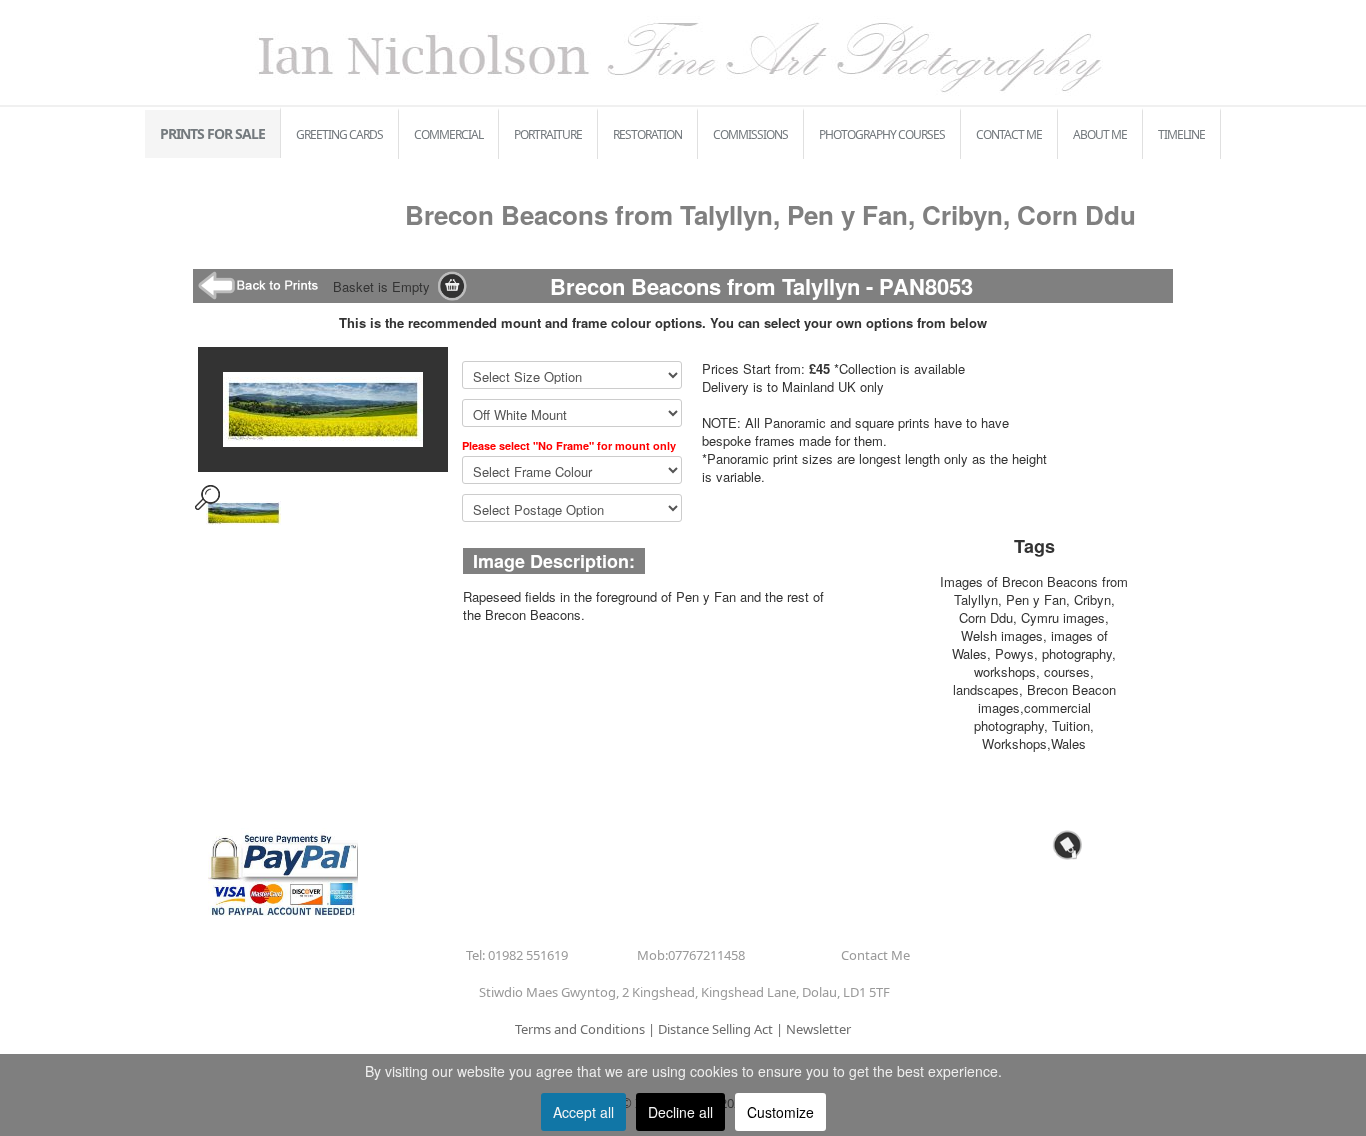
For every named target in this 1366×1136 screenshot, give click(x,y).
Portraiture (548, 134)
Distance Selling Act (715, 1029)
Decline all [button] (680, 1112)
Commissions (750, 134)
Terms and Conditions (580, 1029)
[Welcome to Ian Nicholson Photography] (683, 50)
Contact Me (1009, 134)
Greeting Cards (339, 134)
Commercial (448, 134)
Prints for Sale (212, 133)
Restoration (647, 134)
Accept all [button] (583, 1112)
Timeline (1181, 134)
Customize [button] (780, 1112)
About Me (1100, 134)
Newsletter (818, 1029)
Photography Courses (882, 134)
